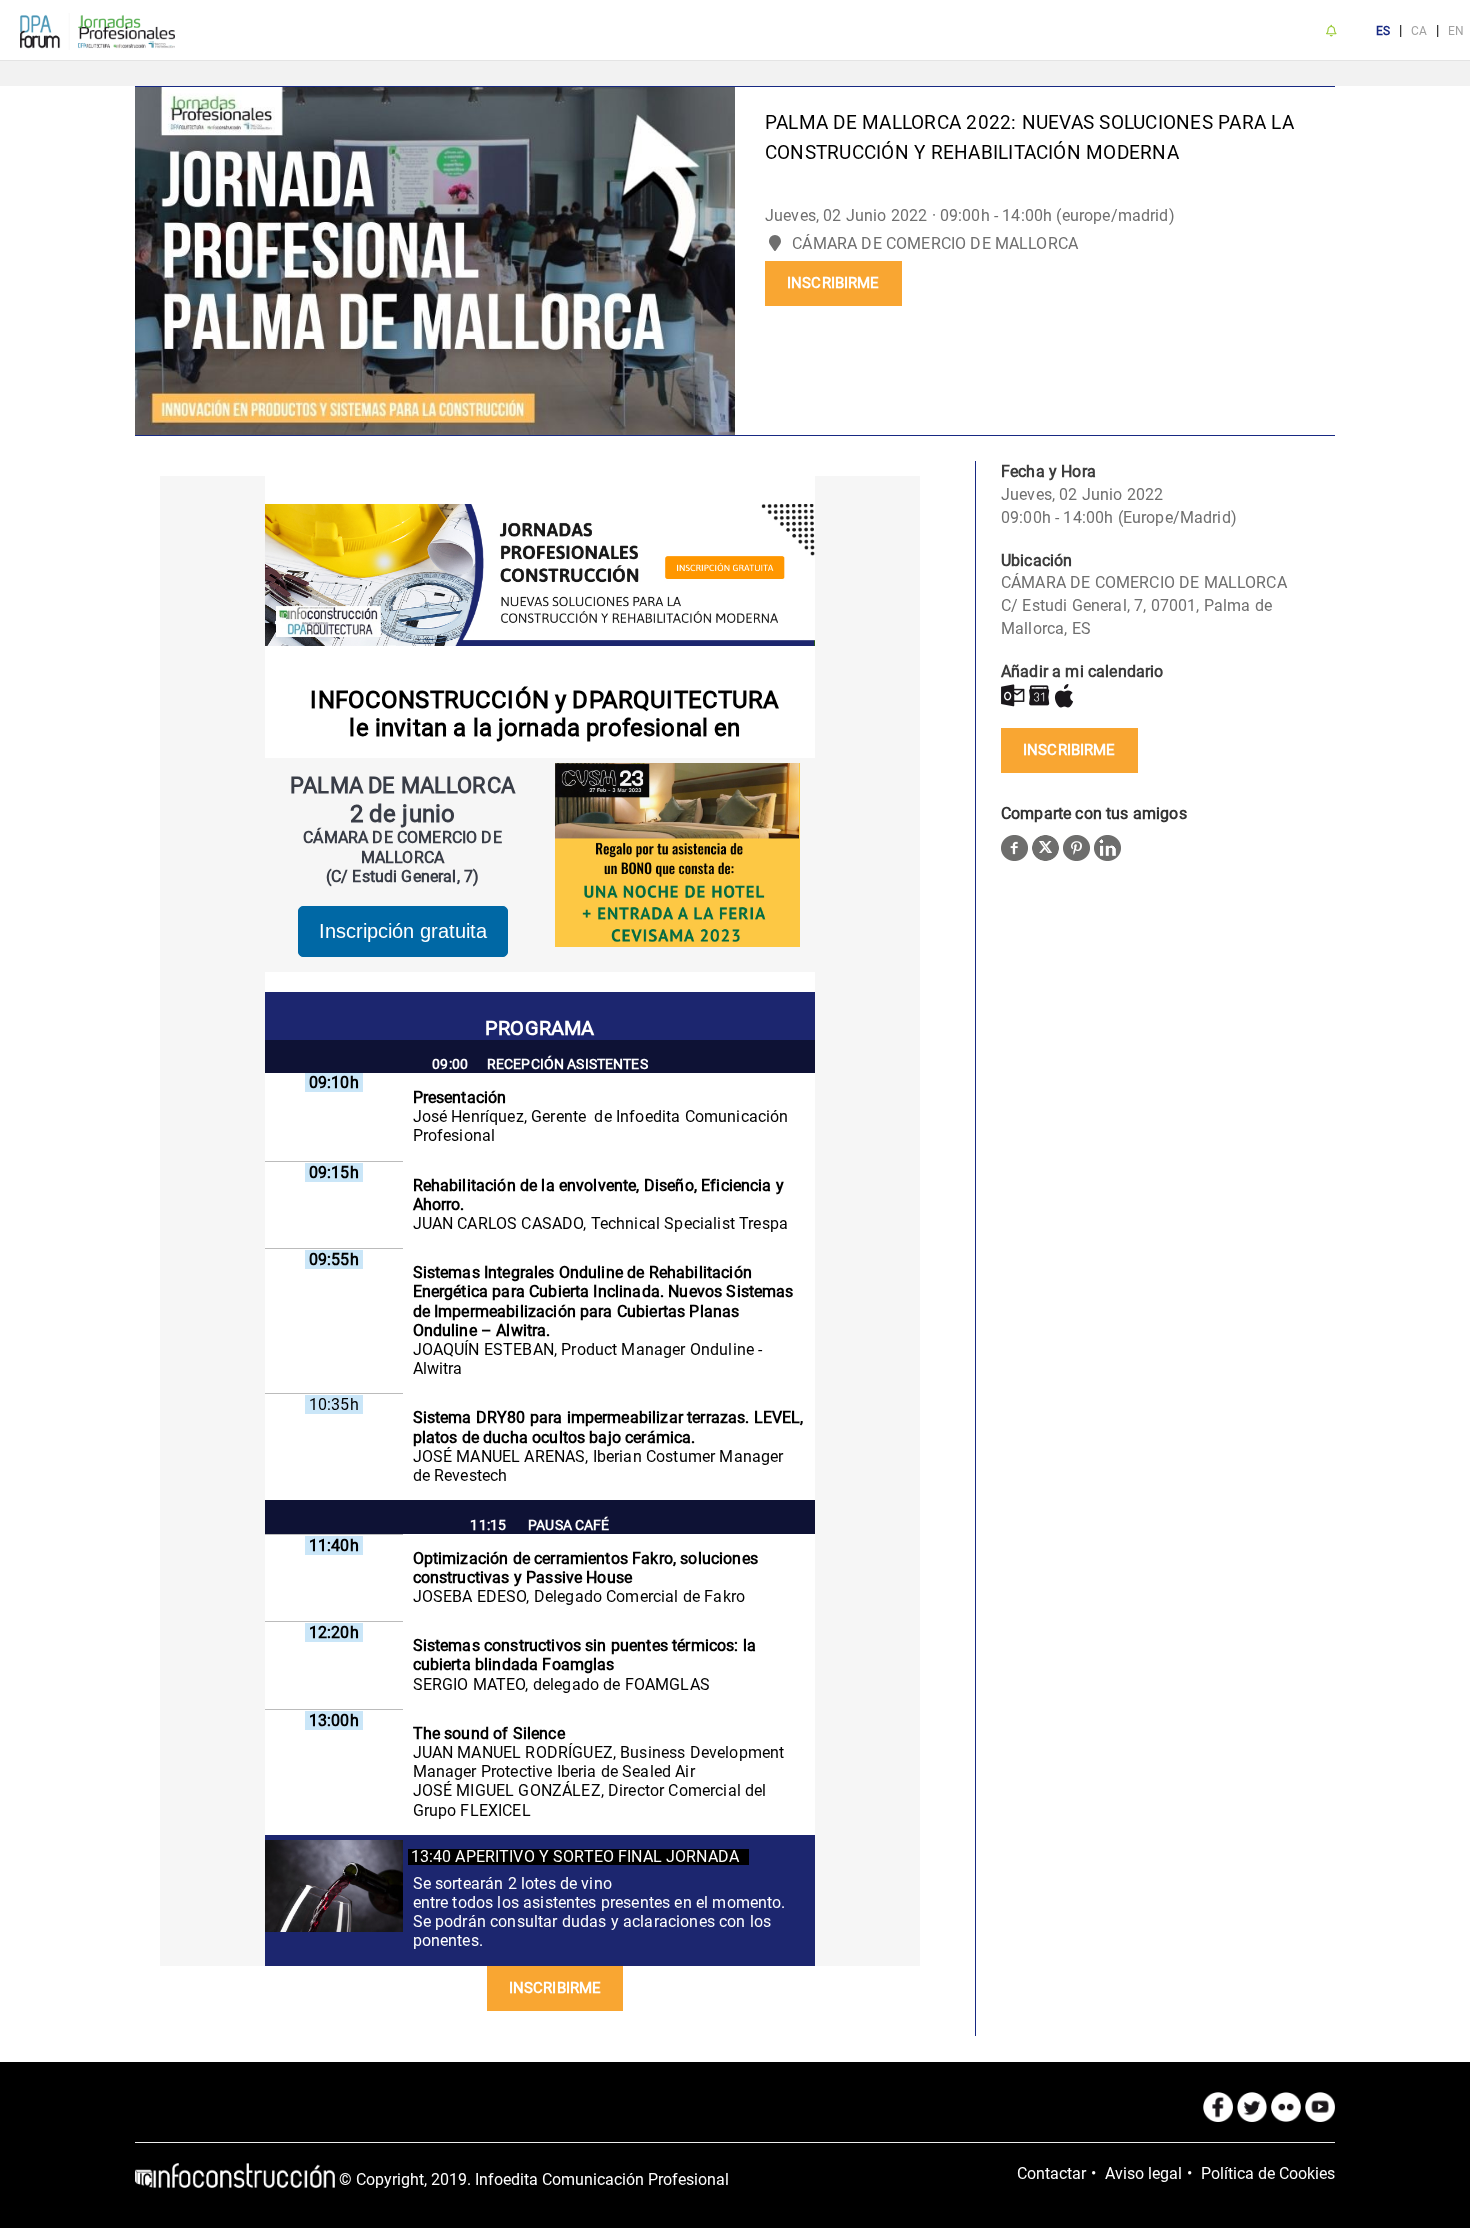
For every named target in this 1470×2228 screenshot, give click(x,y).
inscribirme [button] (833, 283)
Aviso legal (1143, 2173)
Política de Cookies (1268, 2173)
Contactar (1051, 2173)
